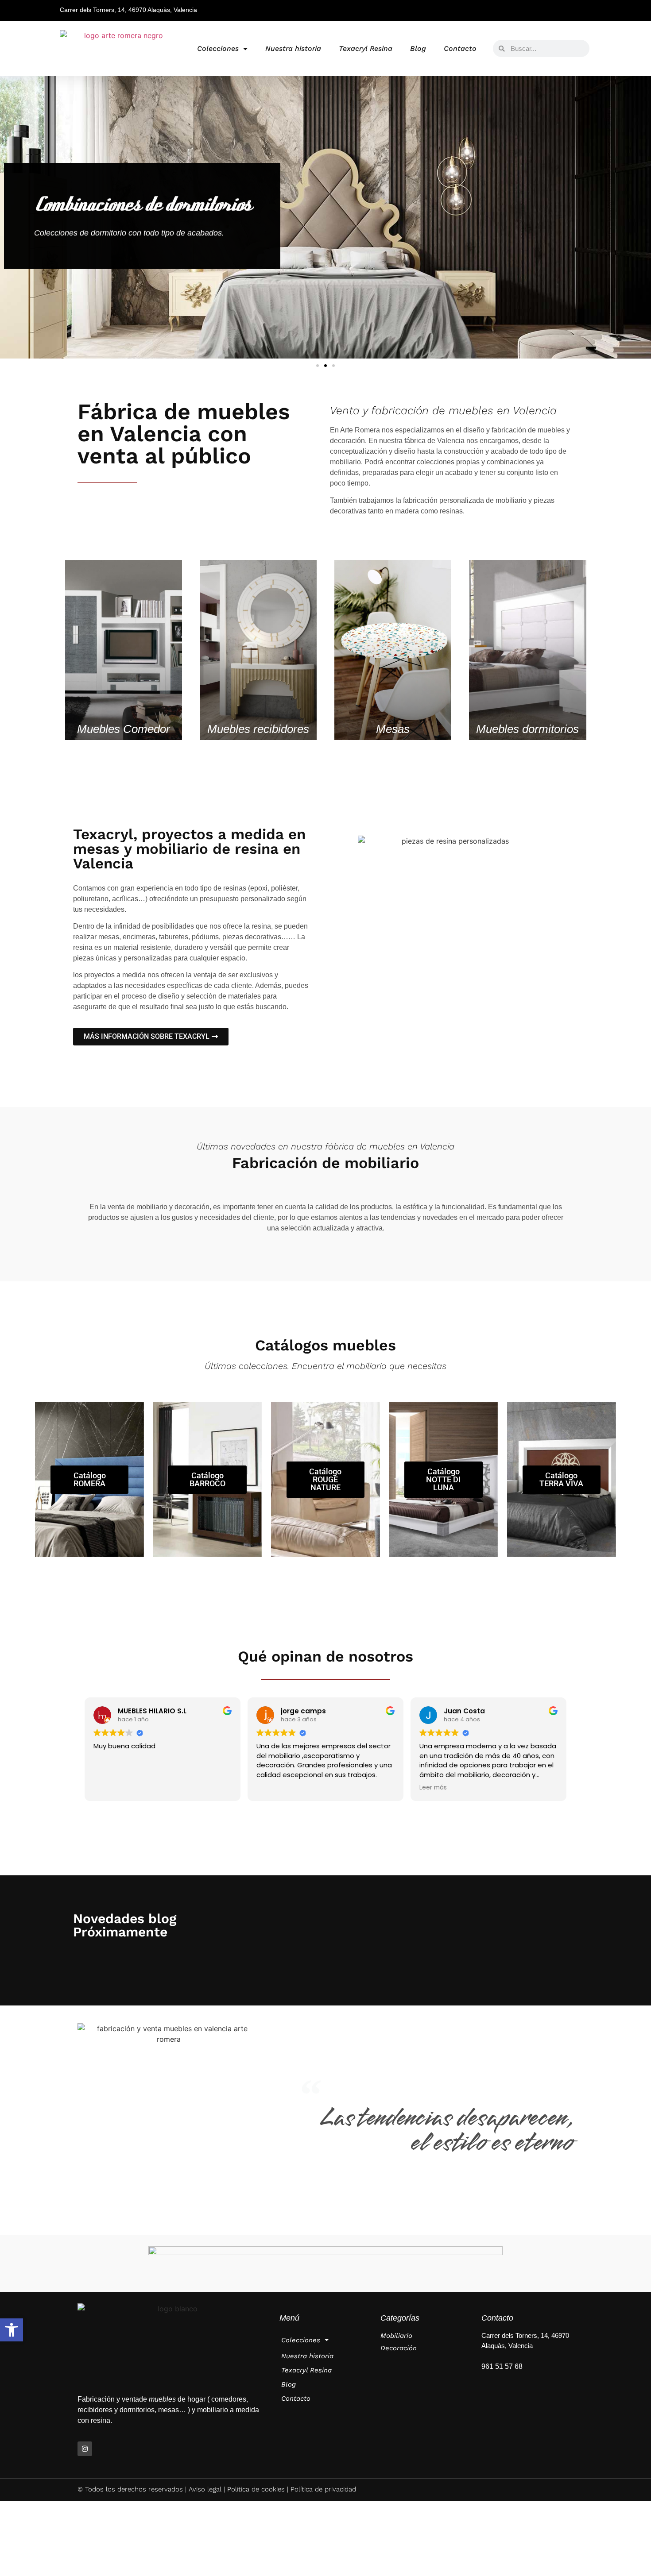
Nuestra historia (293, 48)
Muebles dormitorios (527, 729)
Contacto (460, 48)
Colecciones (218, 48)
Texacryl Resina (366, 48)
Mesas (393, 729)
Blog (418, 48)
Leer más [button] (433, 1788)
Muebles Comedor (124, 729)
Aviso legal (205, 2489)
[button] (12, 2330)
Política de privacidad (323, 2489)
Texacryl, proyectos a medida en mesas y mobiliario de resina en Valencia (189, 849)
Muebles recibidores (258, 729)
